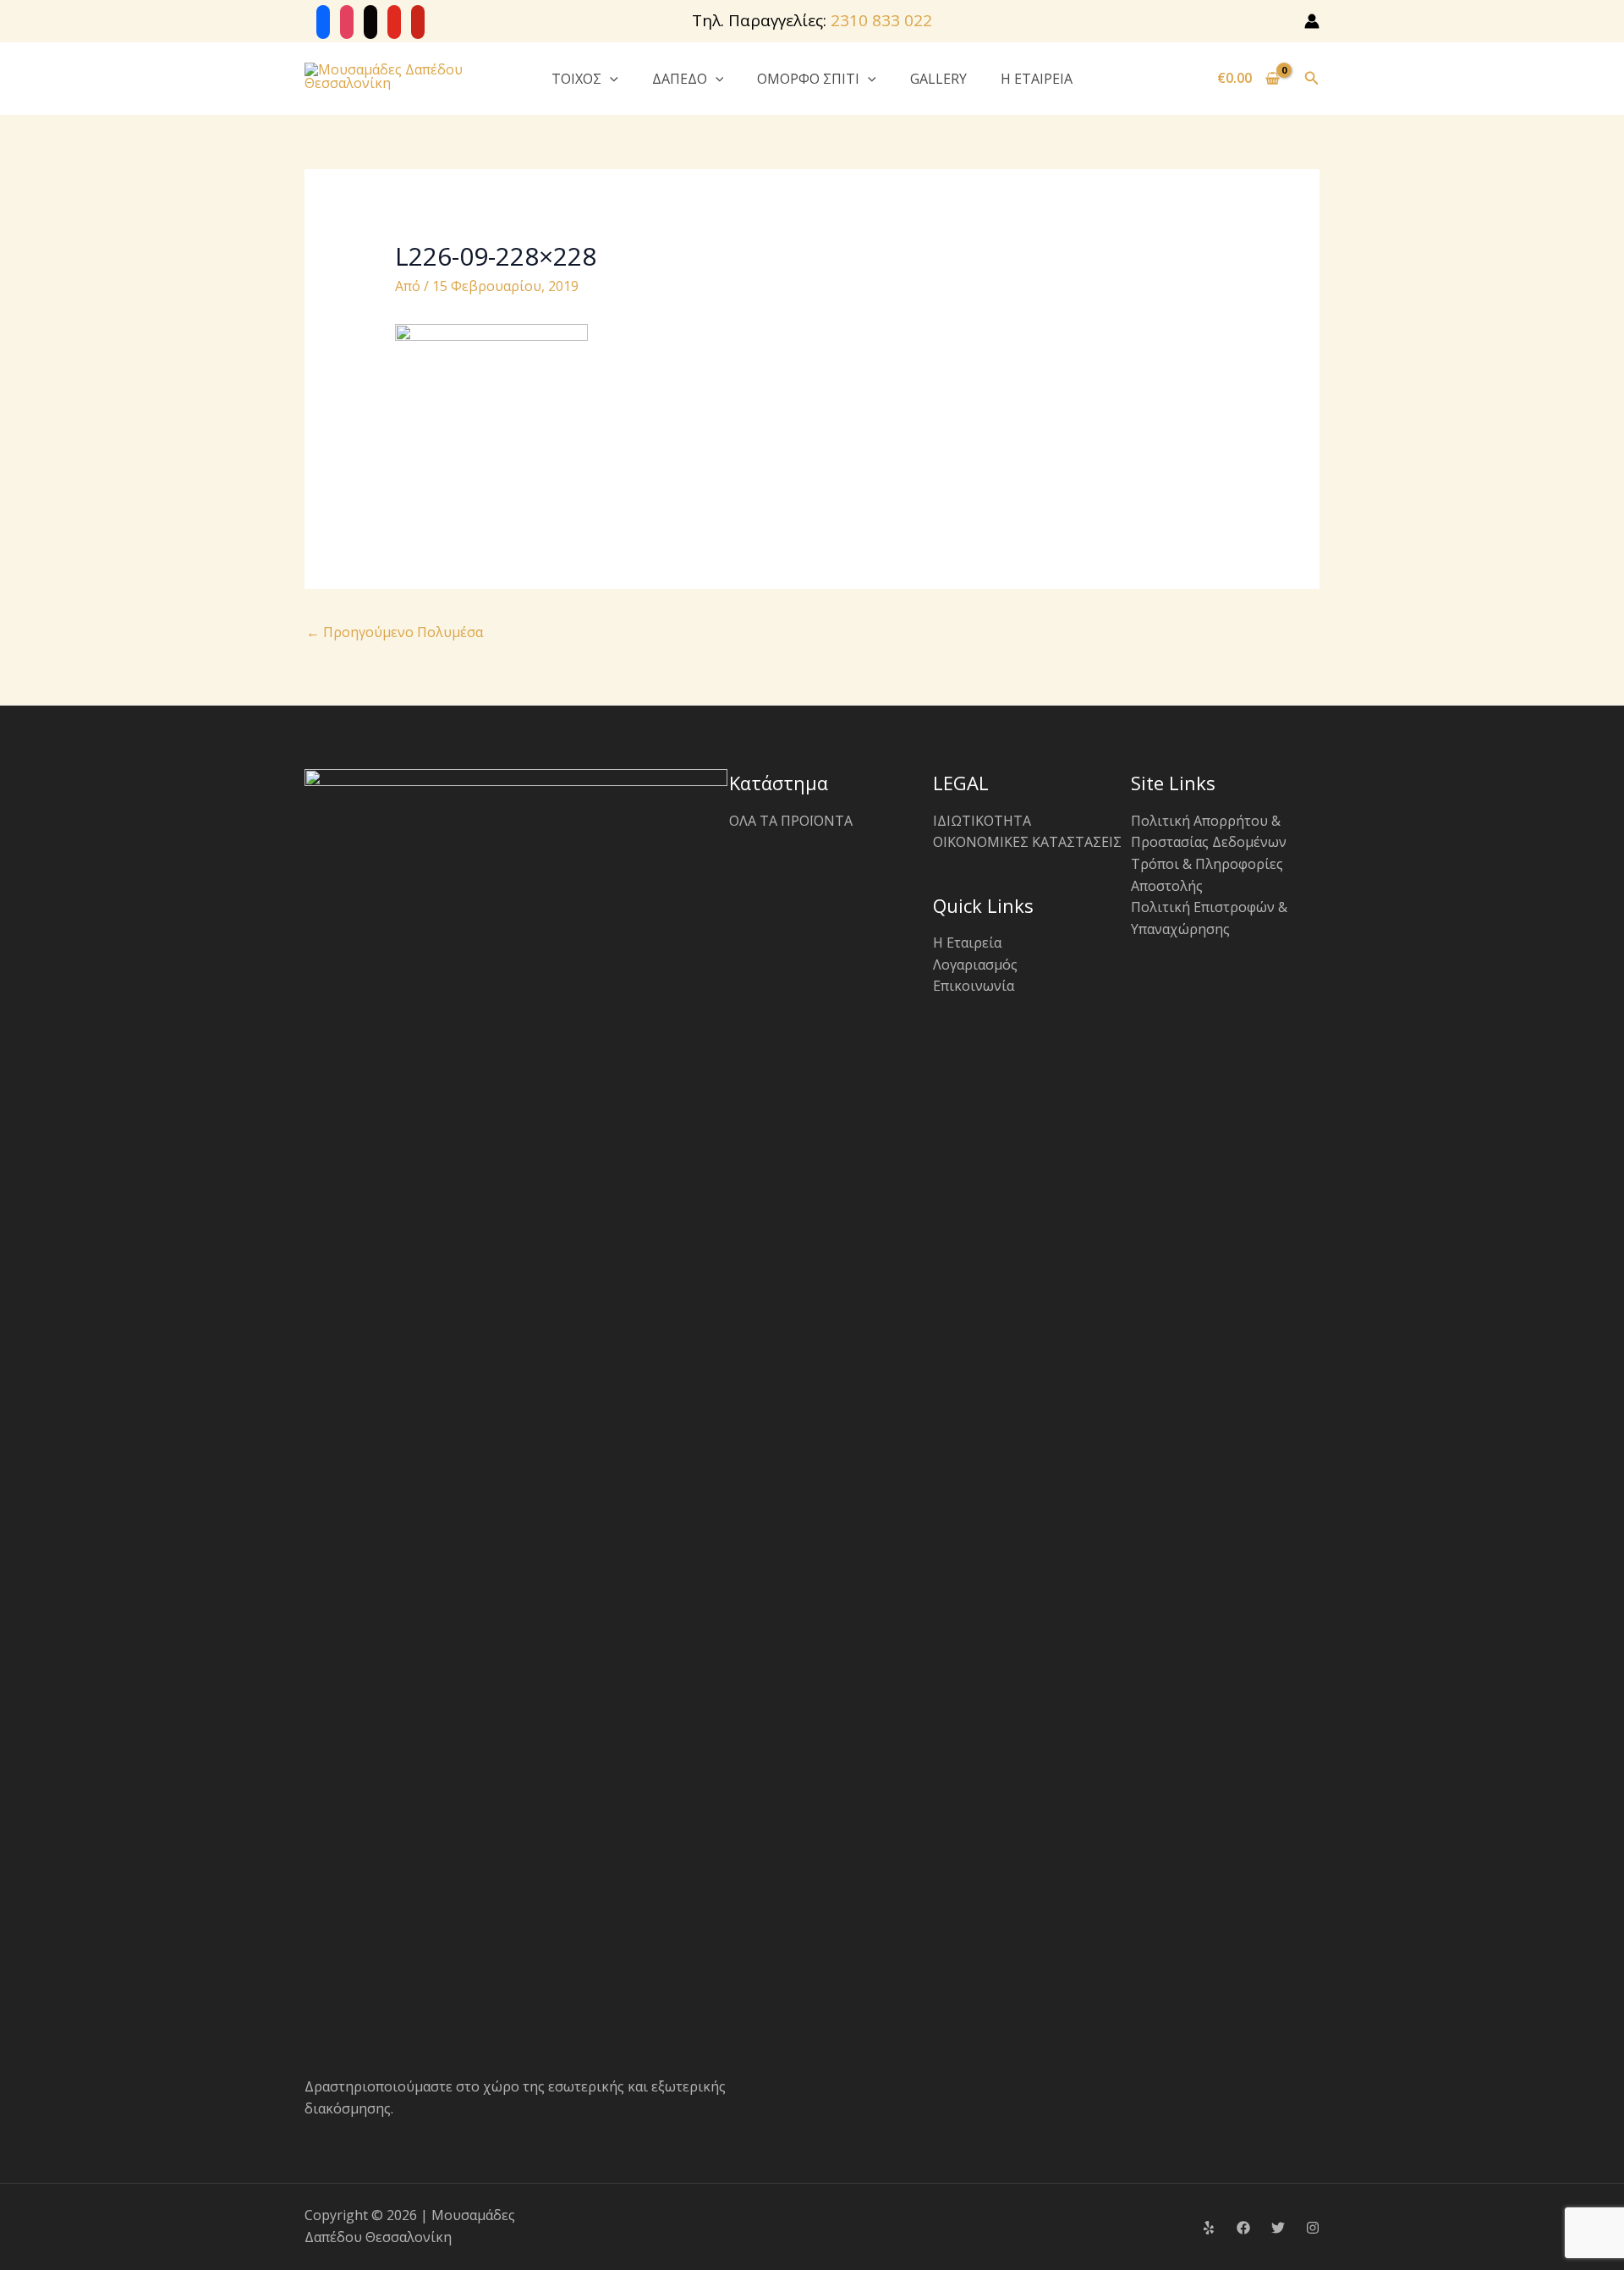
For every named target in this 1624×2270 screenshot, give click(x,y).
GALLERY (938, 79)
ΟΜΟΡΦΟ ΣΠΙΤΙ (808, 79)
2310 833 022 (881, 20)
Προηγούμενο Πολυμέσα (395, 632)
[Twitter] (1278, 2228)
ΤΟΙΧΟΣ (576, 79)
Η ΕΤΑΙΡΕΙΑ (1037, 79)
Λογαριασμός (975, 965)
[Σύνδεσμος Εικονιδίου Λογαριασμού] (1312, 21)
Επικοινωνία (974, 986)
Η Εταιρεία (967, 943)
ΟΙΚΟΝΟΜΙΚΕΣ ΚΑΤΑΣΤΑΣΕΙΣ (1027, 842)
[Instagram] (1313, 2228)
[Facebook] (1243, 2228)
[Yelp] (1209, 2228)
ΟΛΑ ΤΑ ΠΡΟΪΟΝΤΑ (791, 821)
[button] (610, 79)
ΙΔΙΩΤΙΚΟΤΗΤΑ (982, 821)
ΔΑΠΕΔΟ (680, 79)
